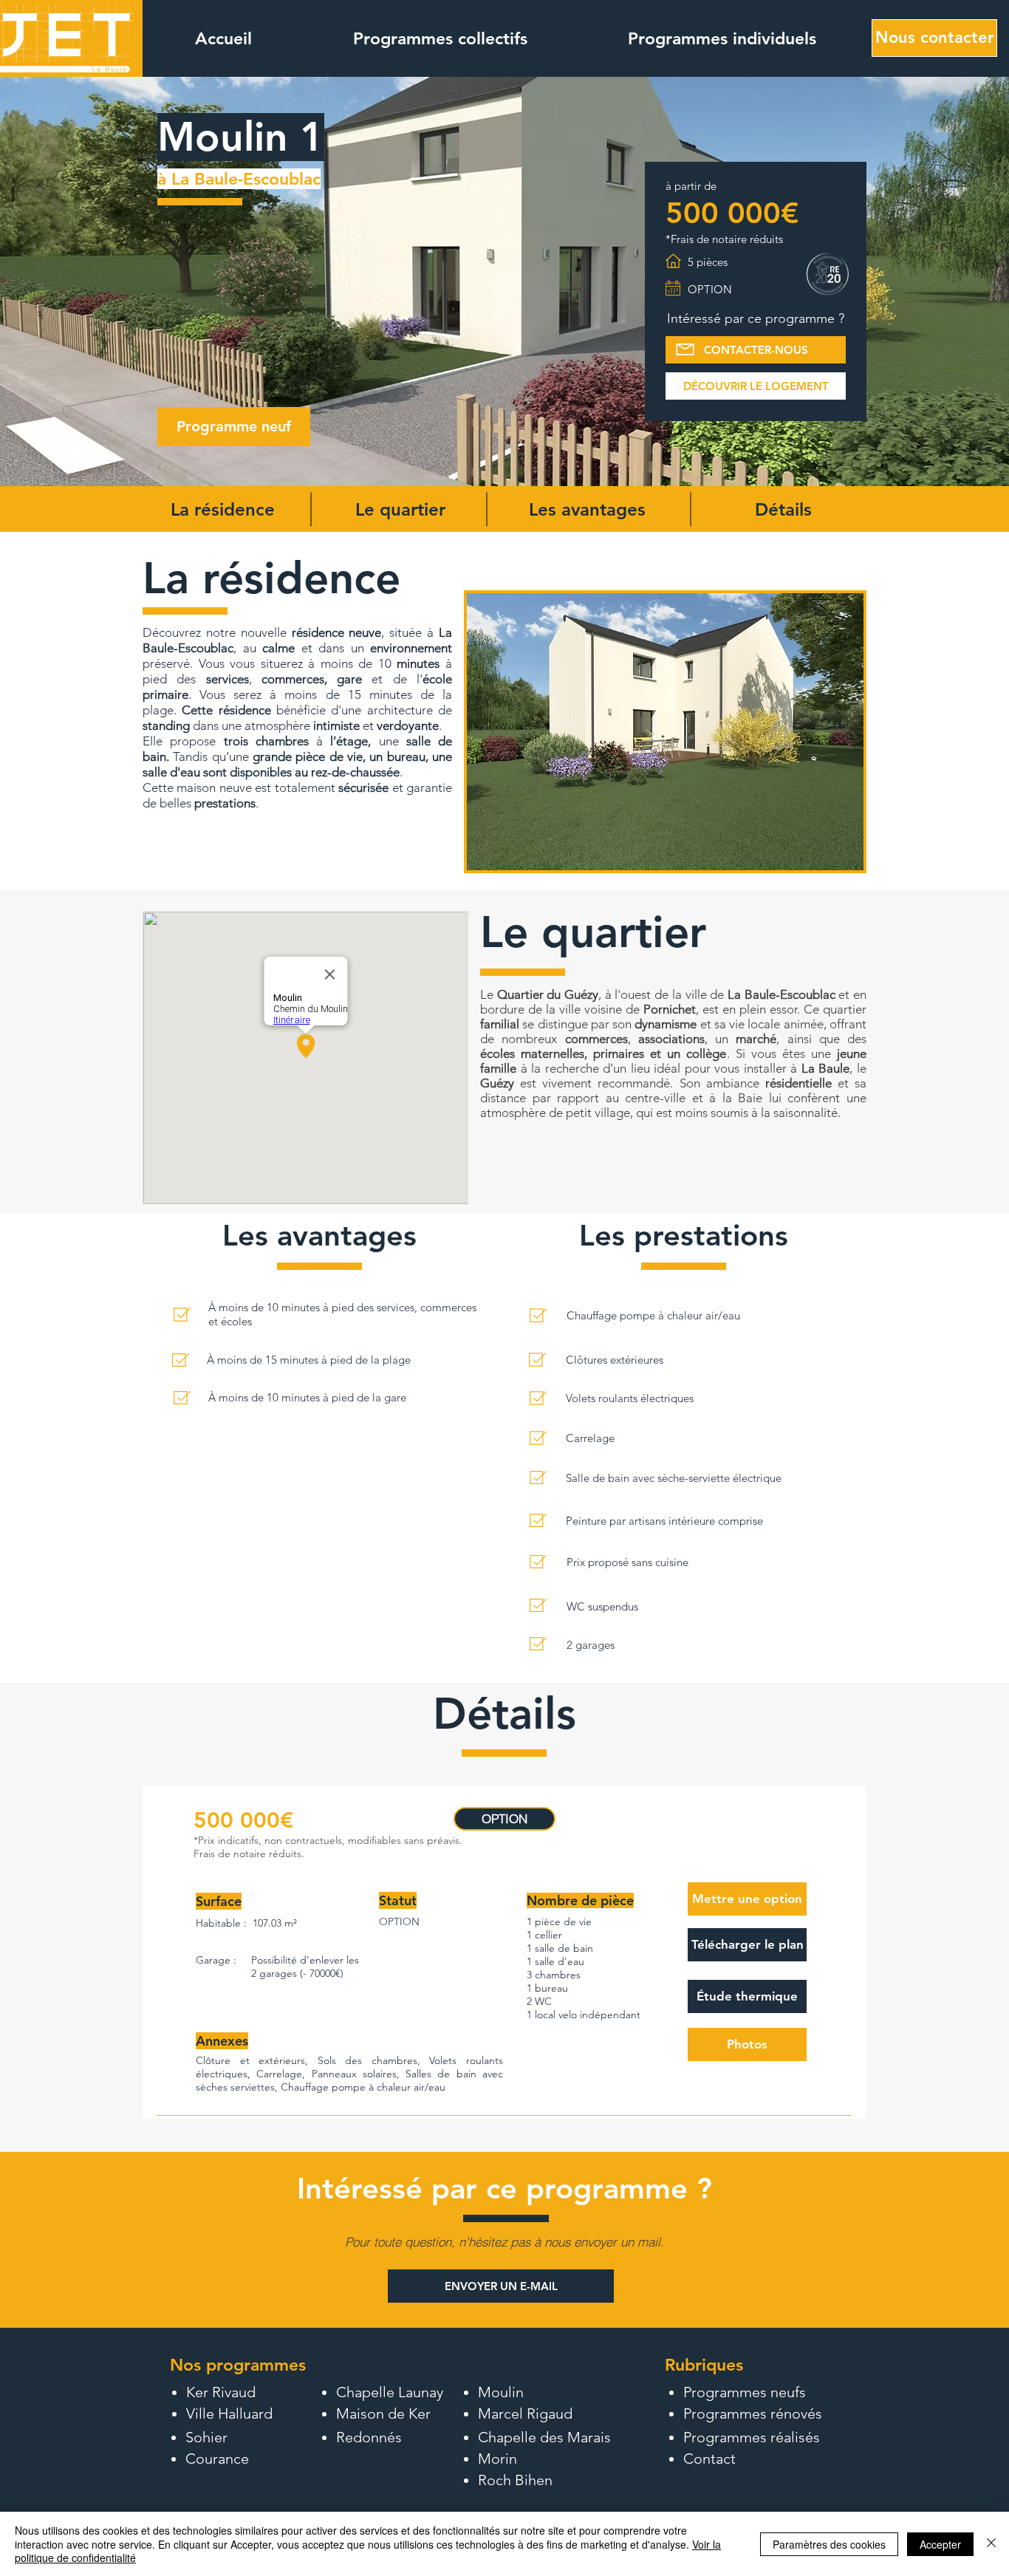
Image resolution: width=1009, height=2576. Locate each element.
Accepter (940, 2544)
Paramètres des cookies (829, 2544)
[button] (440, 38)
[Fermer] (991, 2544)
